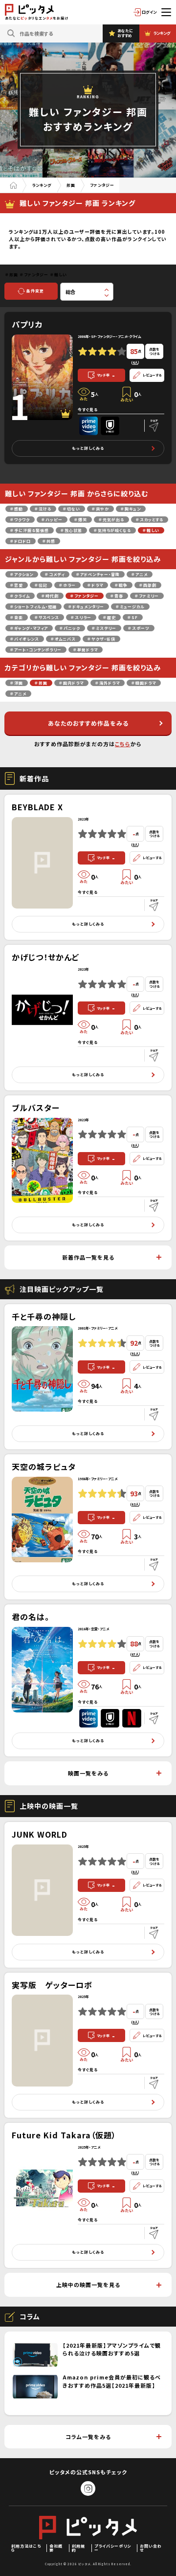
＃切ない (72, 509)
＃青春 (117, 596)
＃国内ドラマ (71, 683)
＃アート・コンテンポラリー (36, 650)
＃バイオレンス (25, 639)
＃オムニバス (63, 639)
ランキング (42, 185)
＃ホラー (67, 585)
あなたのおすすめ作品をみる (88, 723)
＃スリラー (81, 617)
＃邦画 (41, 683)
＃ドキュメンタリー (86, 607)
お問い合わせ (151, 2548)
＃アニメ (140, 574)
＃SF (133, 617)
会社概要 (56, 2548)
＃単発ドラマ (86, 650)
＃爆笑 (81, 520)
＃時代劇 (50, 596)
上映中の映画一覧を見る (88, 2285)
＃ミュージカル (130, 607)
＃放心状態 (71, 530)
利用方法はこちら (26, 2548)
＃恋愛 (17, 585)
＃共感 (49, 541)
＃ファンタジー (85, 596)
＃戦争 (121, 585)
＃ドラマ (95, 585)
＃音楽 (17, 617)
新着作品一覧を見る (88, 1257)
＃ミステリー (104, 628)
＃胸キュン (131, 509)
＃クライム (20, 596)
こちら (123, 744)
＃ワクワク (20, 520)
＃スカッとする (150, 520)
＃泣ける (43, 509)
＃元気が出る (111, 520)
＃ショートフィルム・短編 (33, 607)
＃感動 (17, 509)
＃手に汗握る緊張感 (30, 530)
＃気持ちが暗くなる (112, 530)
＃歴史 (110, 617)
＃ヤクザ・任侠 (101, 639)
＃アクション (22, 574)
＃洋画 (17, 683)
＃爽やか (100, 509)
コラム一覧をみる (88, 2437)
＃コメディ (55, 574)
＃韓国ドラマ (144, 683)
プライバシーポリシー (113, 2548)
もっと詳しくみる (88, 448)
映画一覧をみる (88, 1773)
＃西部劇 (148, 585)
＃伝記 (41, 585)
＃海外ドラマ (108, 683)
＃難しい (151, 530)
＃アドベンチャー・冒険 (98, 574)
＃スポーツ (139, 628)
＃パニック (70, 628)
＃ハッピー (52, 520)
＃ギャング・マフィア (29, 628)
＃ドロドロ (21, 541)
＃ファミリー (147, 596)
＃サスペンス (47, 617)
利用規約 (78, 2548)
